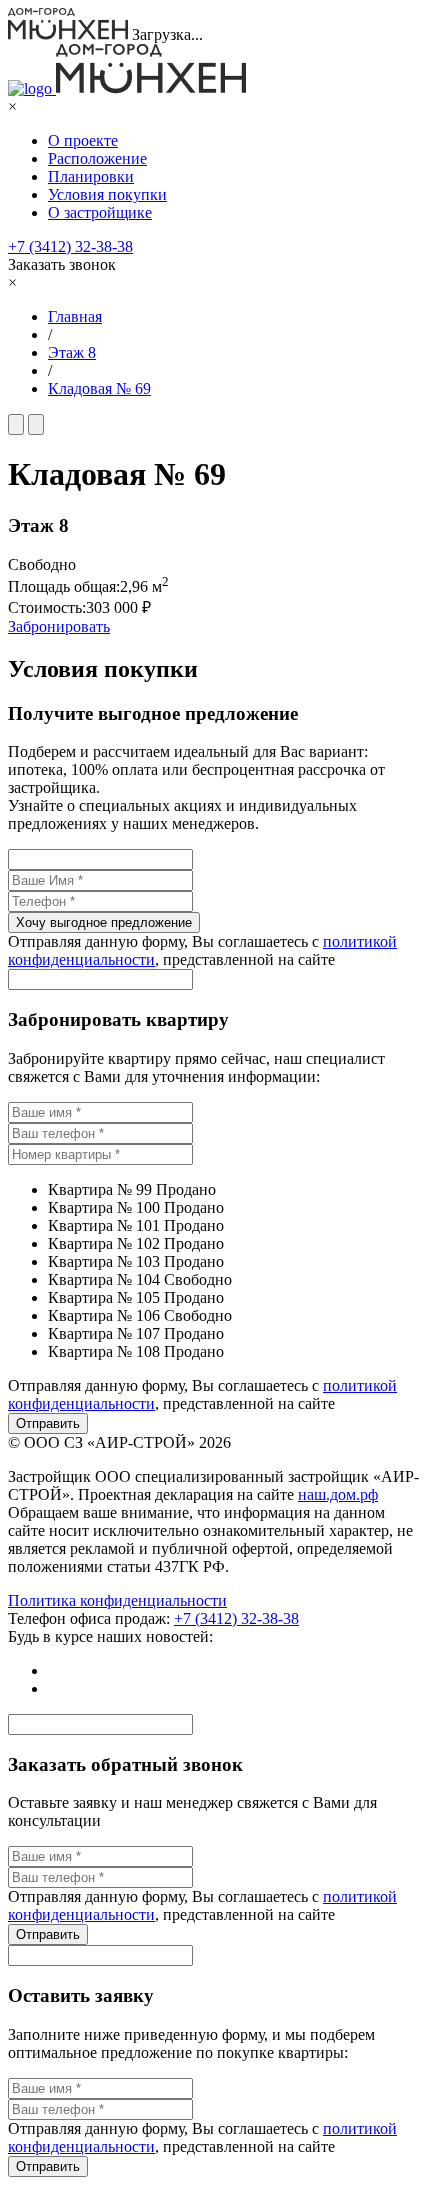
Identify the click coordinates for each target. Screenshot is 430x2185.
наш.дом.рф (338, 1494)
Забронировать (59, 626)
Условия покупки (107, 194)
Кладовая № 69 (99, 388)
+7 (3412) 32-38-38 (70, 246)
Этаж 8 (72, 352)
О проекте (83, 140)
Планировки (91, 176)
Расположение (97, 158)
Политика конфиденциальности (117, 1600)
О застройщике (100, 212)
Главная (75, 316)
